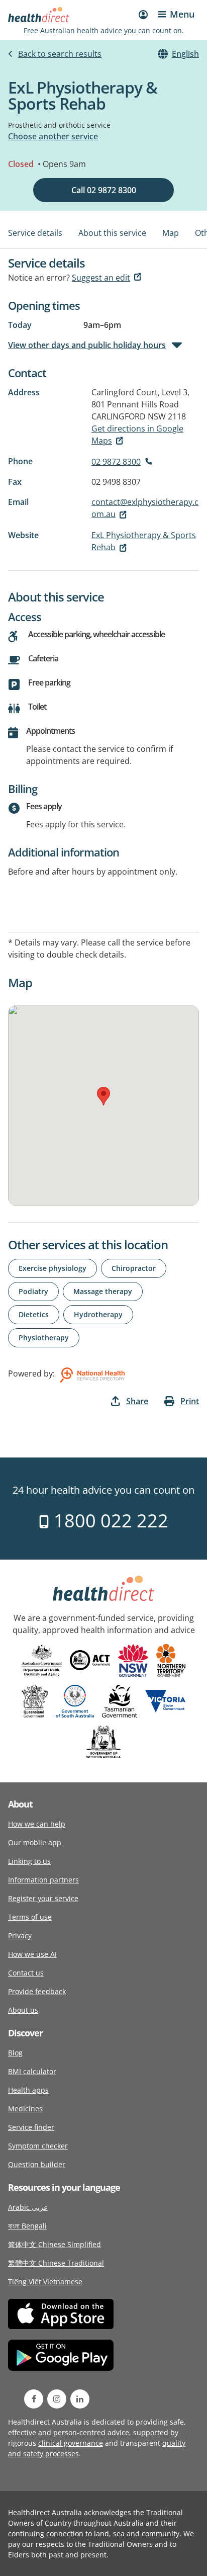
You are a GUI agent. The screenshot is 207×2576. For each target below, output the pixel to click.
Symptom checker (38, 2146)
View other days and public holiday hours (87, 345)
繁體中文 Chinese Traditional (56, 2263)
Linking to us (29, 1861)
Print (190, 1401)
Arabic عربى (28, 2207)
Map (171, 233)
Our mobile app (35, 1842)
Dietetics (34, 1314)
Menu (182, 14)
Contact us (26, 1973)
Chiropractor (134, 1268)
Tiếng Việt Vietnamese (45, 2282)
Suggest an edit (101, 278)
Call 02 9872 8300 (104, 190)
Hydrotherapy (98, 1314)
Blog (15, 2053)
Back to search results (60, 54)
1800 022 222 (109, 1521)
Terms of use (30, 1917)
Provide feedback (37, 1991)
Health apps (28, 2090)
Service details (35, 233)
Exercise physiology (53, 1268)
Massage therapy (103, 1291)
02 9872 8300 (116, 462)
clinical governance (71, 2443)
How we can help (37, 1824)
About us (23, 2010)
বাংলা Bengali (27, 2226)
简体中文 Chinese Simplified (55, 2244)
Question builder (37, 2164)
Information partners (43, 1880)
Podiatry (33, 1291)
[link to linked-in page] (80, 2399)
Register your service (43, 1898)
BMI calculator (32, 2071)
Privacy (20, 1936)
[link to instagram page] (57, 2399)
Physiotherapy (44, 1338)
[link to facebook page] (34, 2399)
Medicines (25, 2109)
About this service (112, 233)
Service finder (31, 2127)
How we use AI (32, 1954)
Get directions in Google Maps (137, 435)
